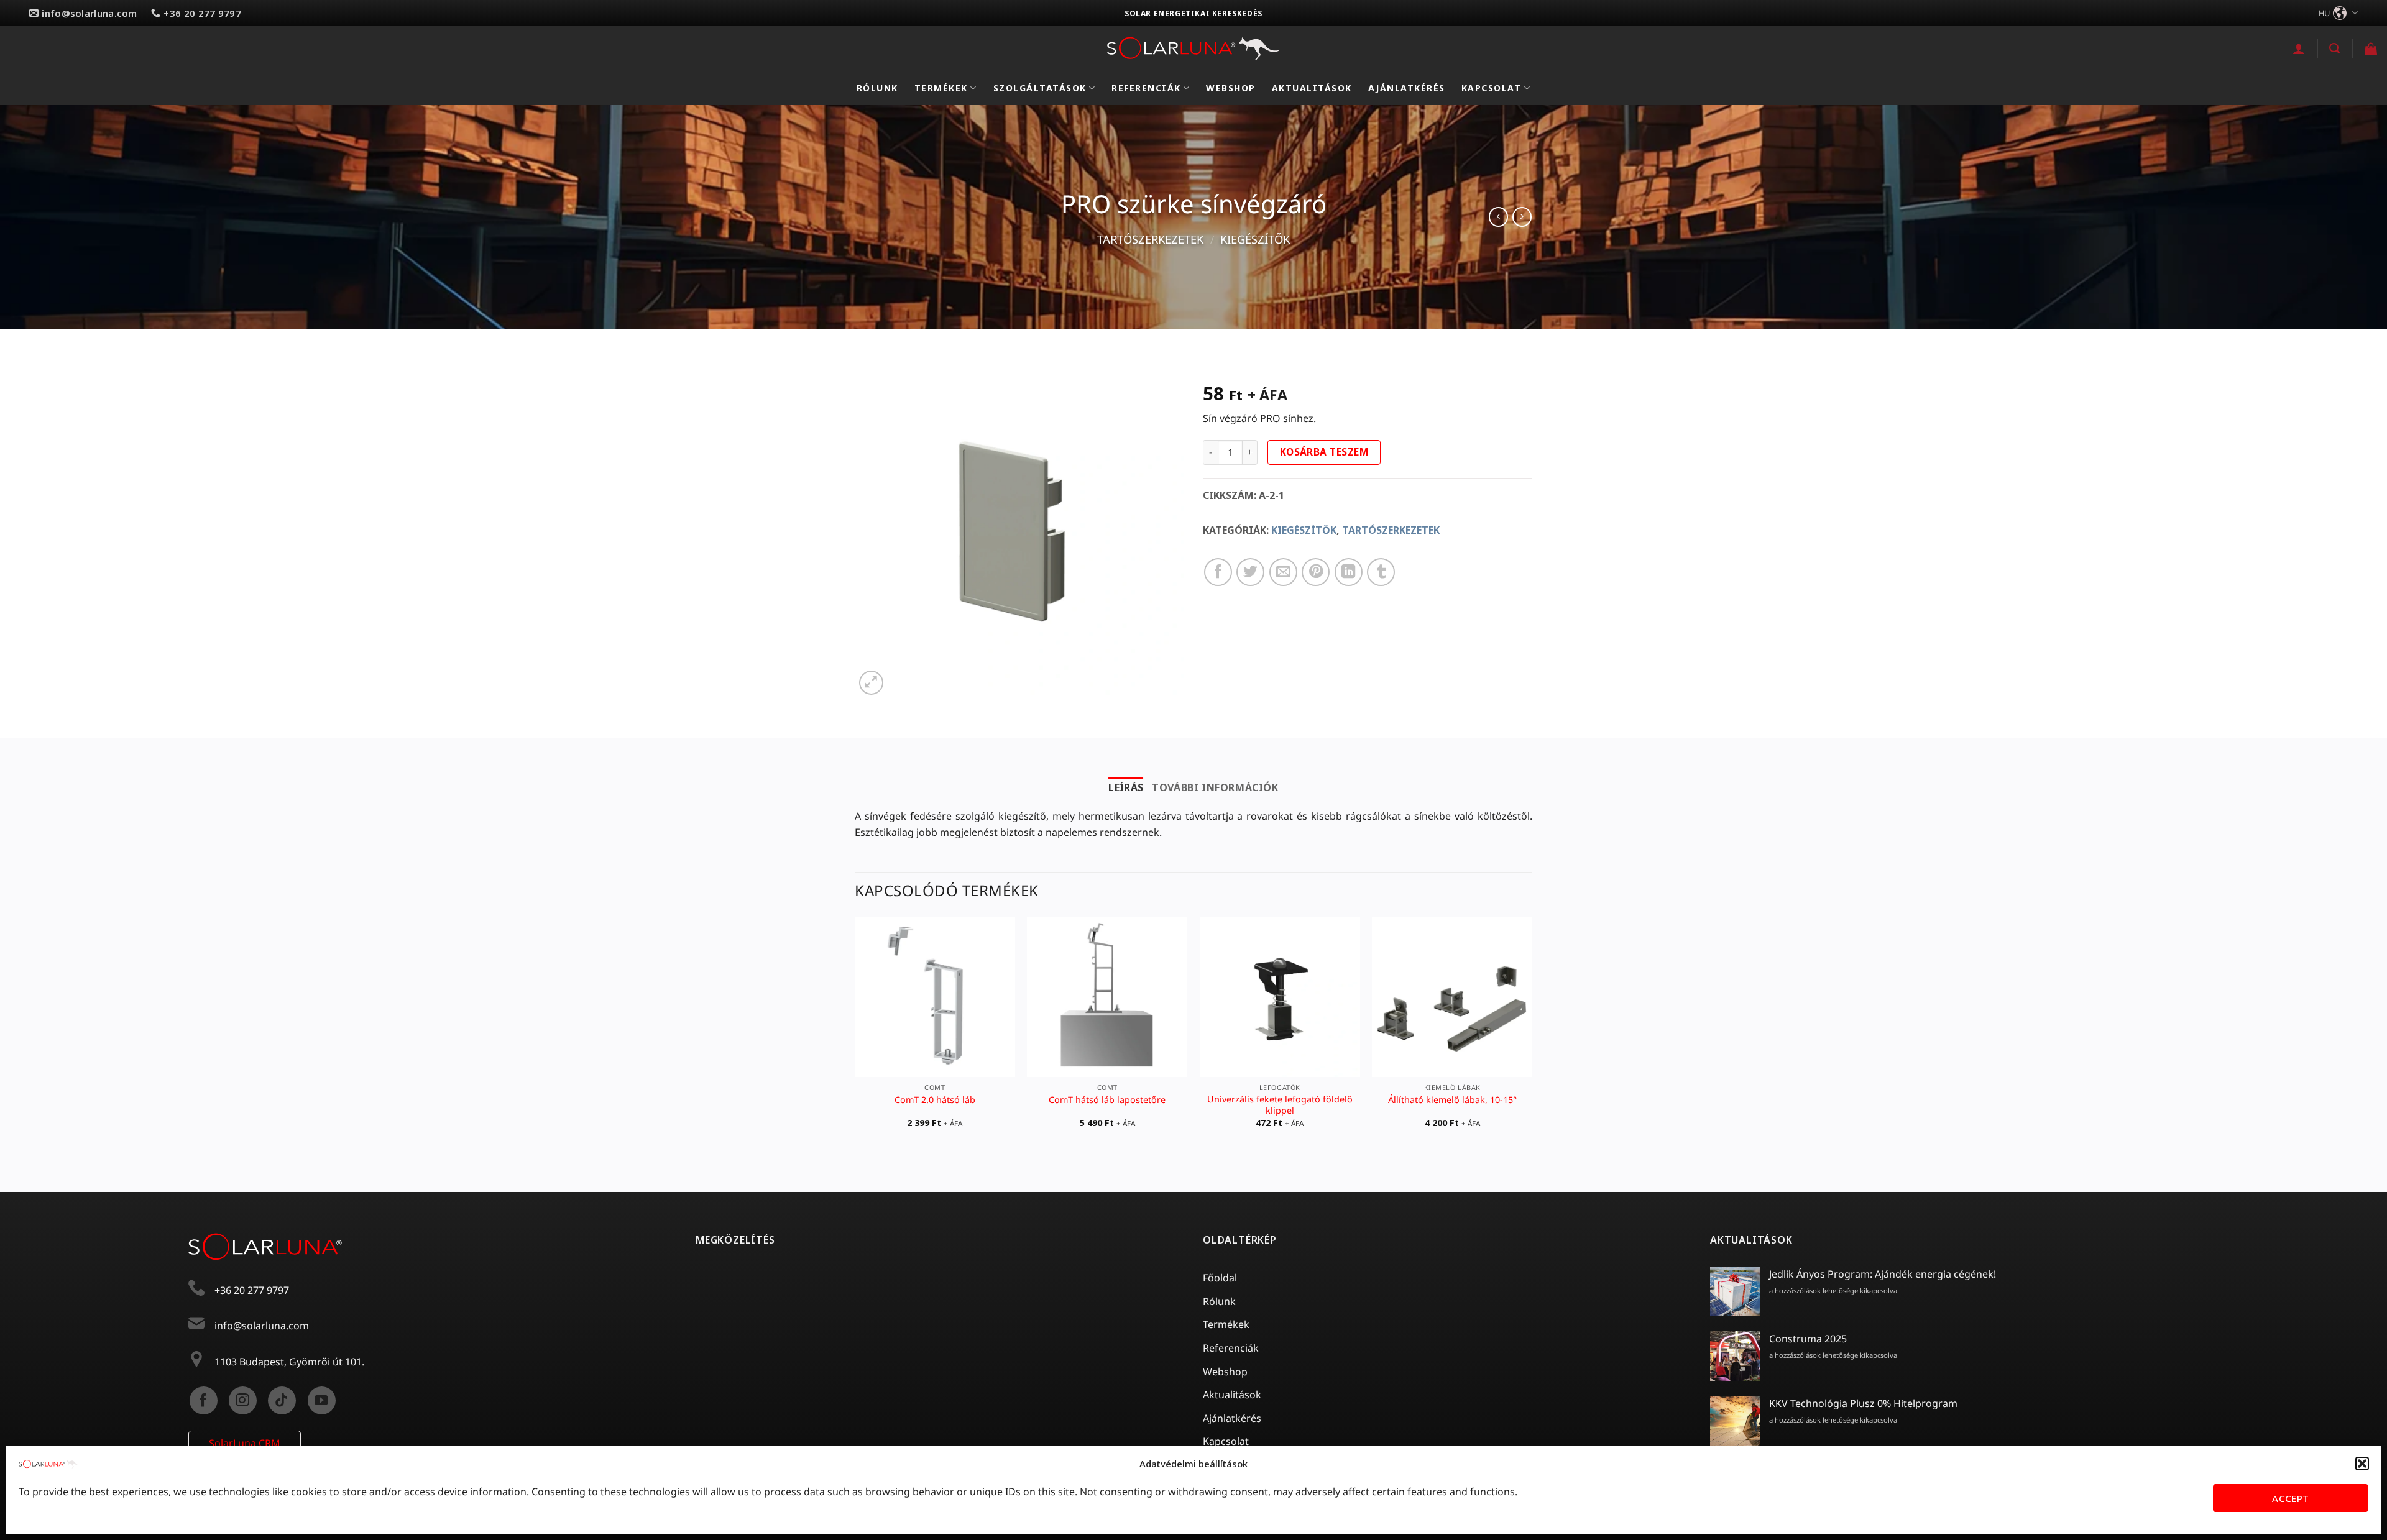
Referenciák (1146, 88)
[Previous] (855, 1033)
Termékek (941, 88)
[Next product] (1498, 217)
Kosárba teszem (1324, 452)
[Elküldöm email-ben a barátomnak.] (1283, 572)
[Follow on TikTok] (282, 1400)
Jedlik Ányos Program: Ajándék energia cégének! (1883, 1274)
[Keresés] (2335, 48)
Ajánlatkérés (1407, 88)
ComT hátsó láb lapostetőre (1107, 1100)
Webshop (1231, 88)
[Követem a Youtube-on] (322, 1400)
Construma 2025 (1808, 1339)
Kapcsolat (1492, 88)
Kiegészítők (1255, 239)
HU (2324, 13)
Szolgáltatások (1040, 88)
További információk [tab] (1215, 787)
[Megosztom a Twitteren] (1250, 572)
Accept (2291, 1498)
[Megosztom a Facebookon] (1218, 572)
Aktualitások (1312, 88)
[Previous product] (1522, 217)
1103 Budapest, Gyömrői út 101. (289, 1362)
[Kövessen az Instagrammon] (243, 1400)
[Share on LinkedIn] (1349, 572)
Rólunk (877, 88)
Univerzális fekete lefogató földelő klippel (1280, 1105)
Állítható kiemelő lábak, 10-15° (1452, 1100)
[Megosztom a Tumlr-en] (1381, 572)
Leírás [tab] (1126, 787)
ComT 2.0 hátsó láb (935, 1100)
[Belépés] (2299, 48)
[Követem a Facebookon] (204, 1400)
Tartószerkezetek (1150, 239)
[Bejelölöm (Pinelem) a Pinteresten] (1316, 572)
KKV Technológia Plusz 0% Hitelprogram (1863, 1403)
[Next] (1532, 1033)
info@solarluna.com (262, 1326)
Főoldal (1220, 1278)
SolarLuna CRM (245, 1443)
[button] (2362, 1464)
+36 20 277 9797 (252, 1290)
